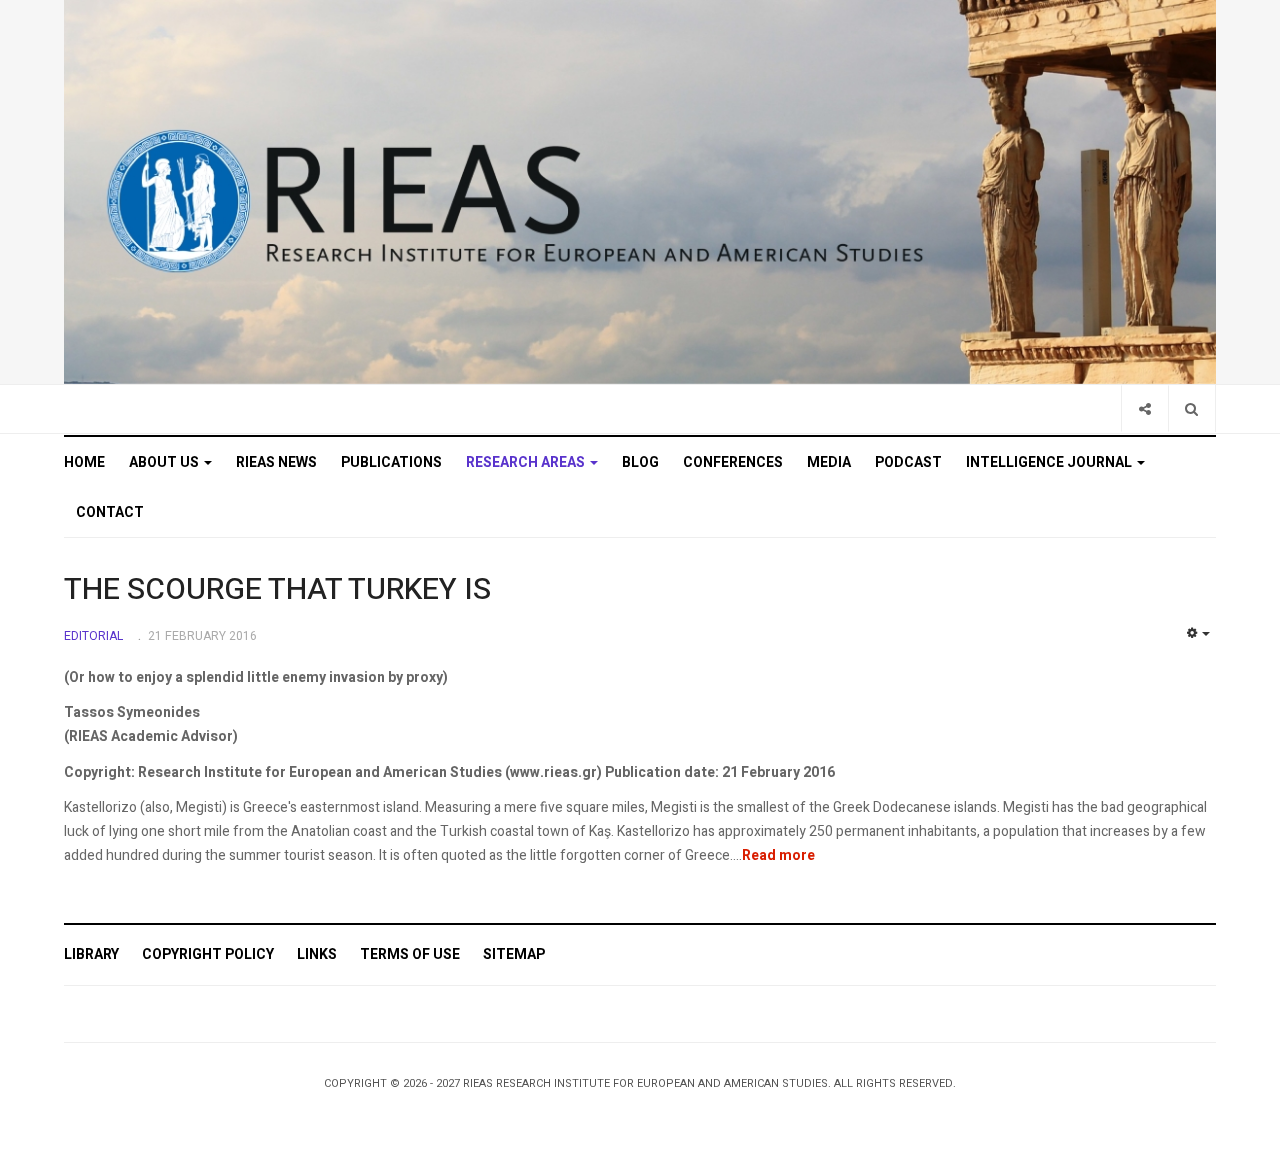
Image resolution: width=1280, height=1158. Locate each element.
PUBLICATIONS (391, 462)
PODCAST (908, 462)
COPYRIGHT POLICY (208, 954)
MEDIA (829, 462)
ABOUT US (165, 462)
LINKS (317, 954)
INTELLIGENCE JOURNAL (1050, 462)
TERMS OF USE (410, 954)
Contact (110, 512)
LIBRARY (91, 954)
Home (84, 462)
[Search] (1191, 408)
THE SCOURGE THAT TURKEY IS (277, 590)
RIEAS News (276, 462)
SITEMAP (514, 954)
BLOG (640, 462)
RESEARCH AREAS (527, 462)
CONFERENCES (733, 462)
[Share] (1144, 408)
